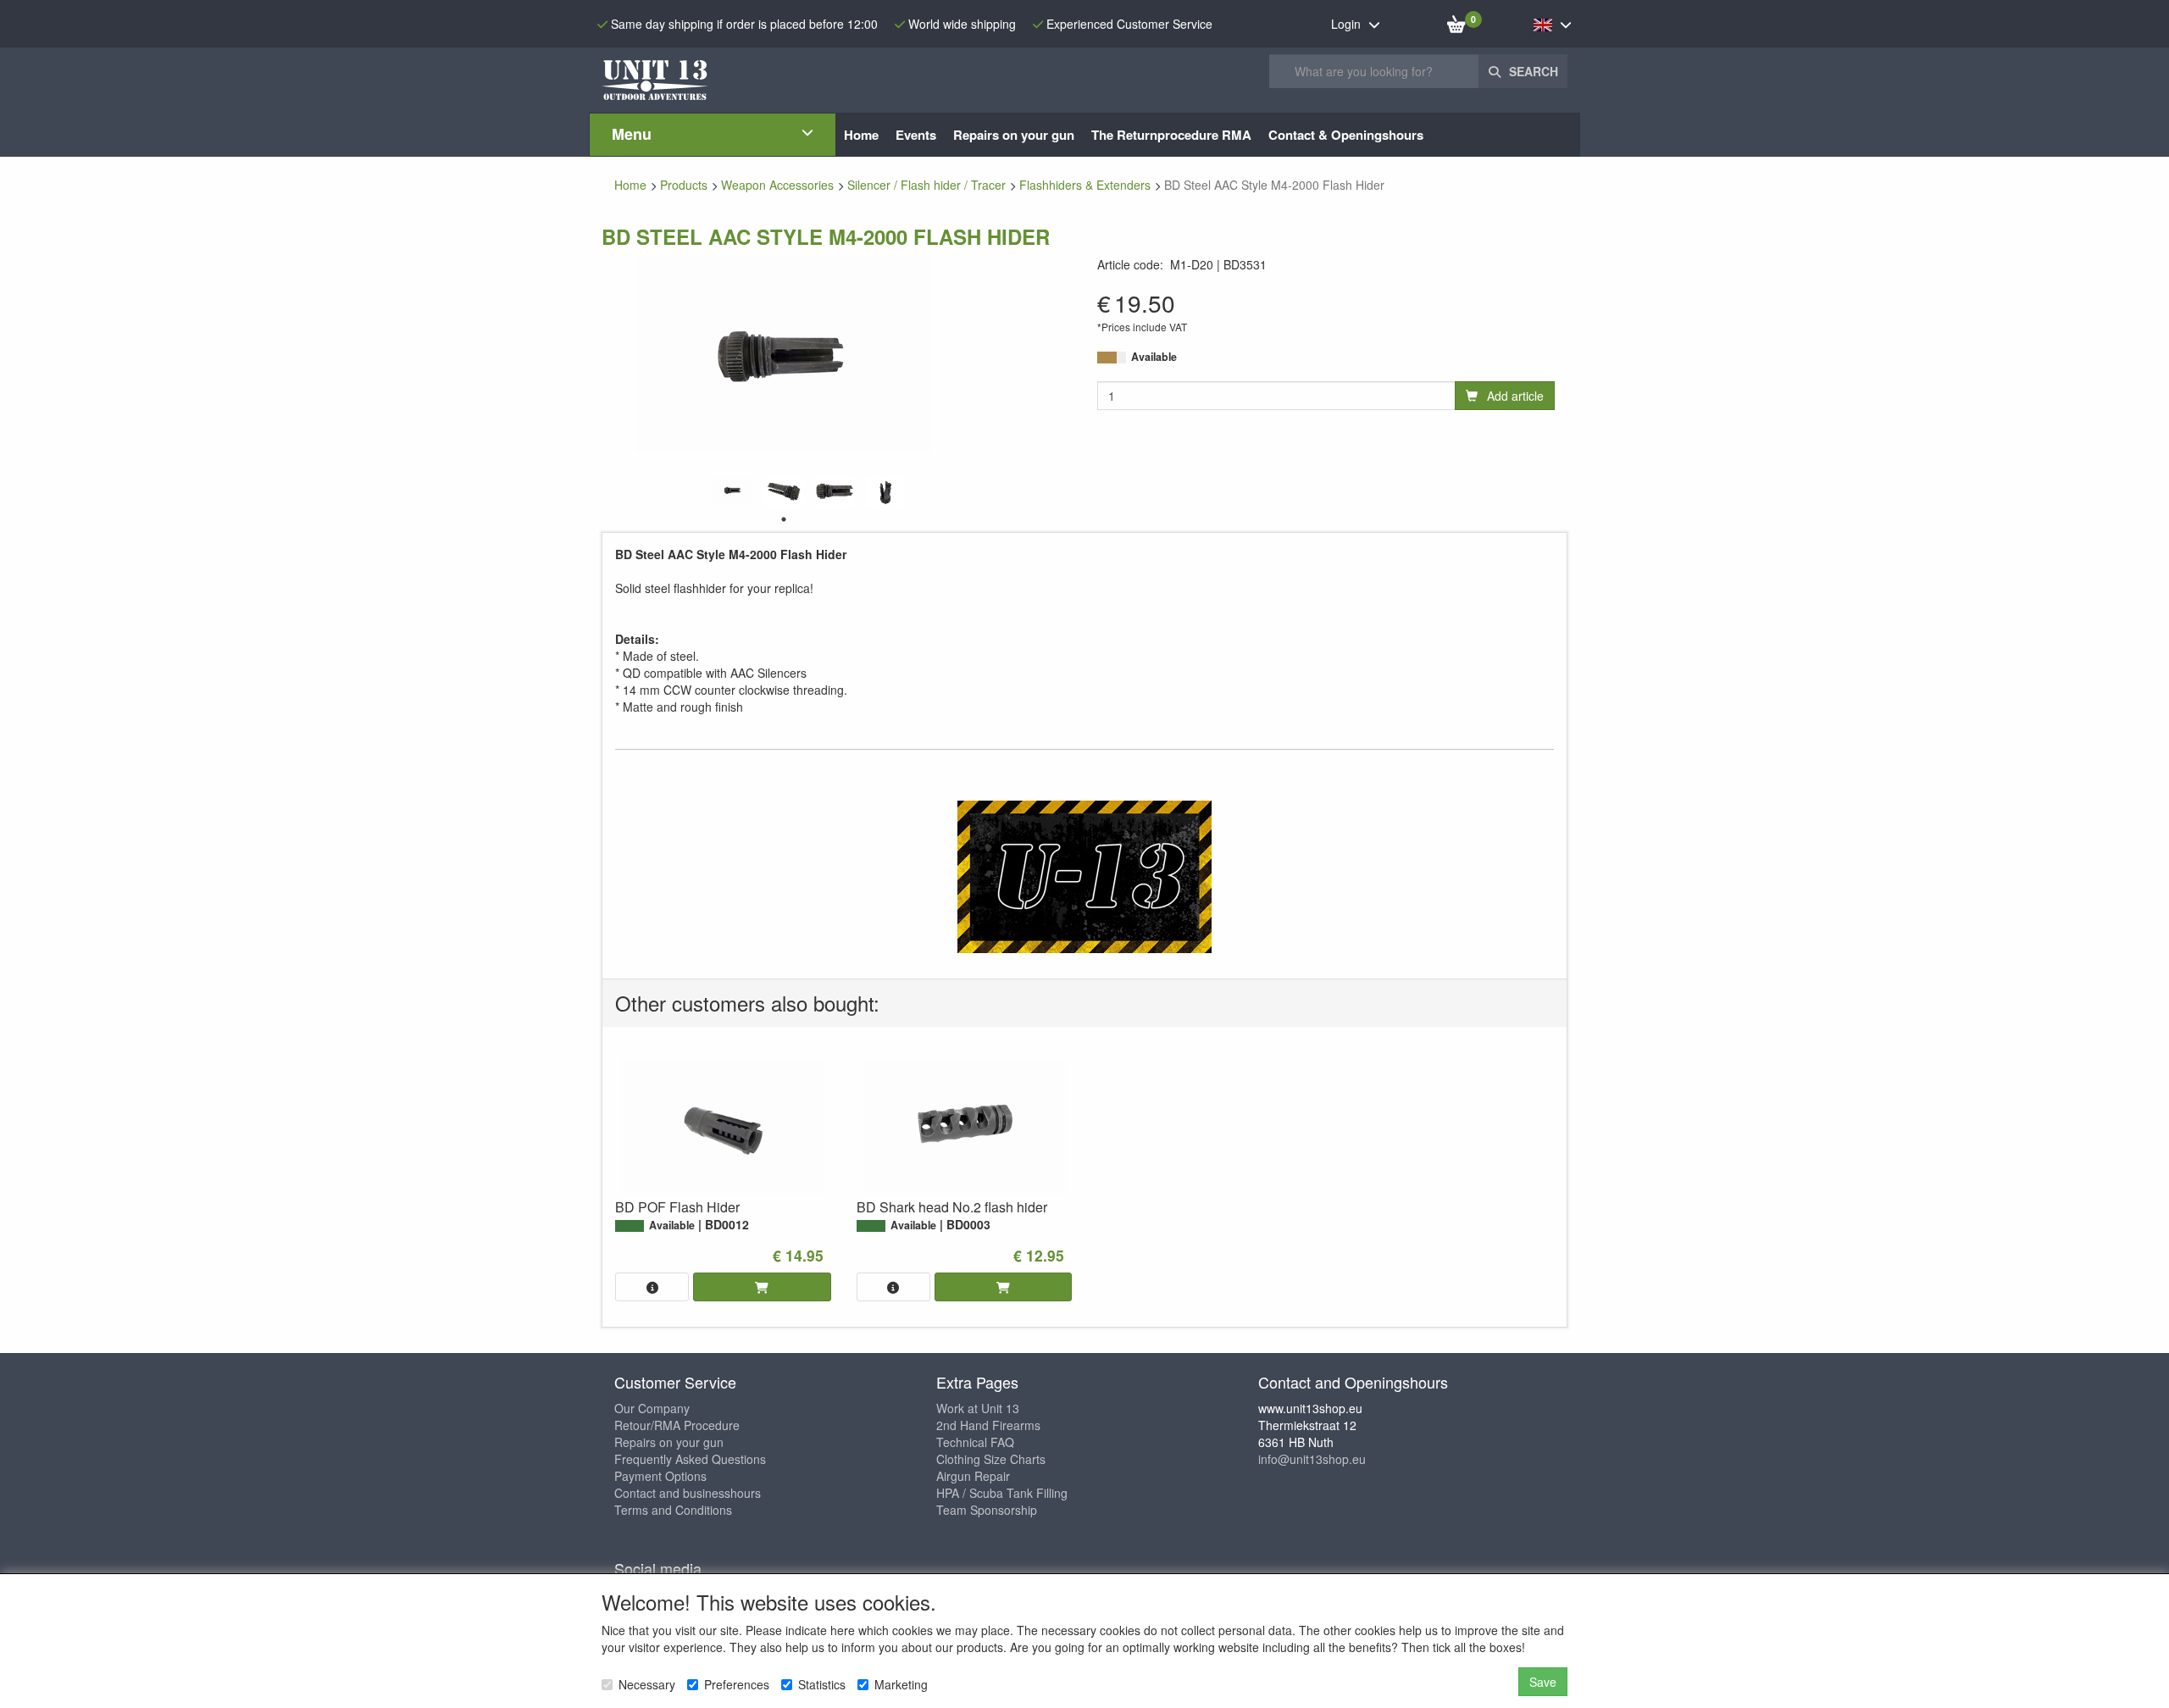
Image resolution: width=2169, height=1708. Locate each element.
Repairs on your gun (669, 1442)
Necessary (647, 1684)
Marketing (901, 1684)
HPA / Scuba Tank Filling (1002, 1493)
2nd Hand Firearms (988, 1425)
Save (1543, 1682)
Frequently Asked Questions (690, 1459)
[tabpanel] (733, 490)
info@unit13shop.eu (1312, 1459)
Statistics (822, 1684)
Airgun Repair (973, 1476)
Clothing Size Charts (991, 1459)
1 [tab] (784, 519)
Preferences (737, 1684)
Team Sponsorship (987, 1510)
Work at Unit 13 (978, 1408)
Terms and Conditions (673, 1510)
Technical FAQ (975, 1442)
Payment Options (660, 1476)
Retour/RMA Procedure (677, 1425)
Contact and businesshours (688, 1493)
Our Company (652, 1408)
